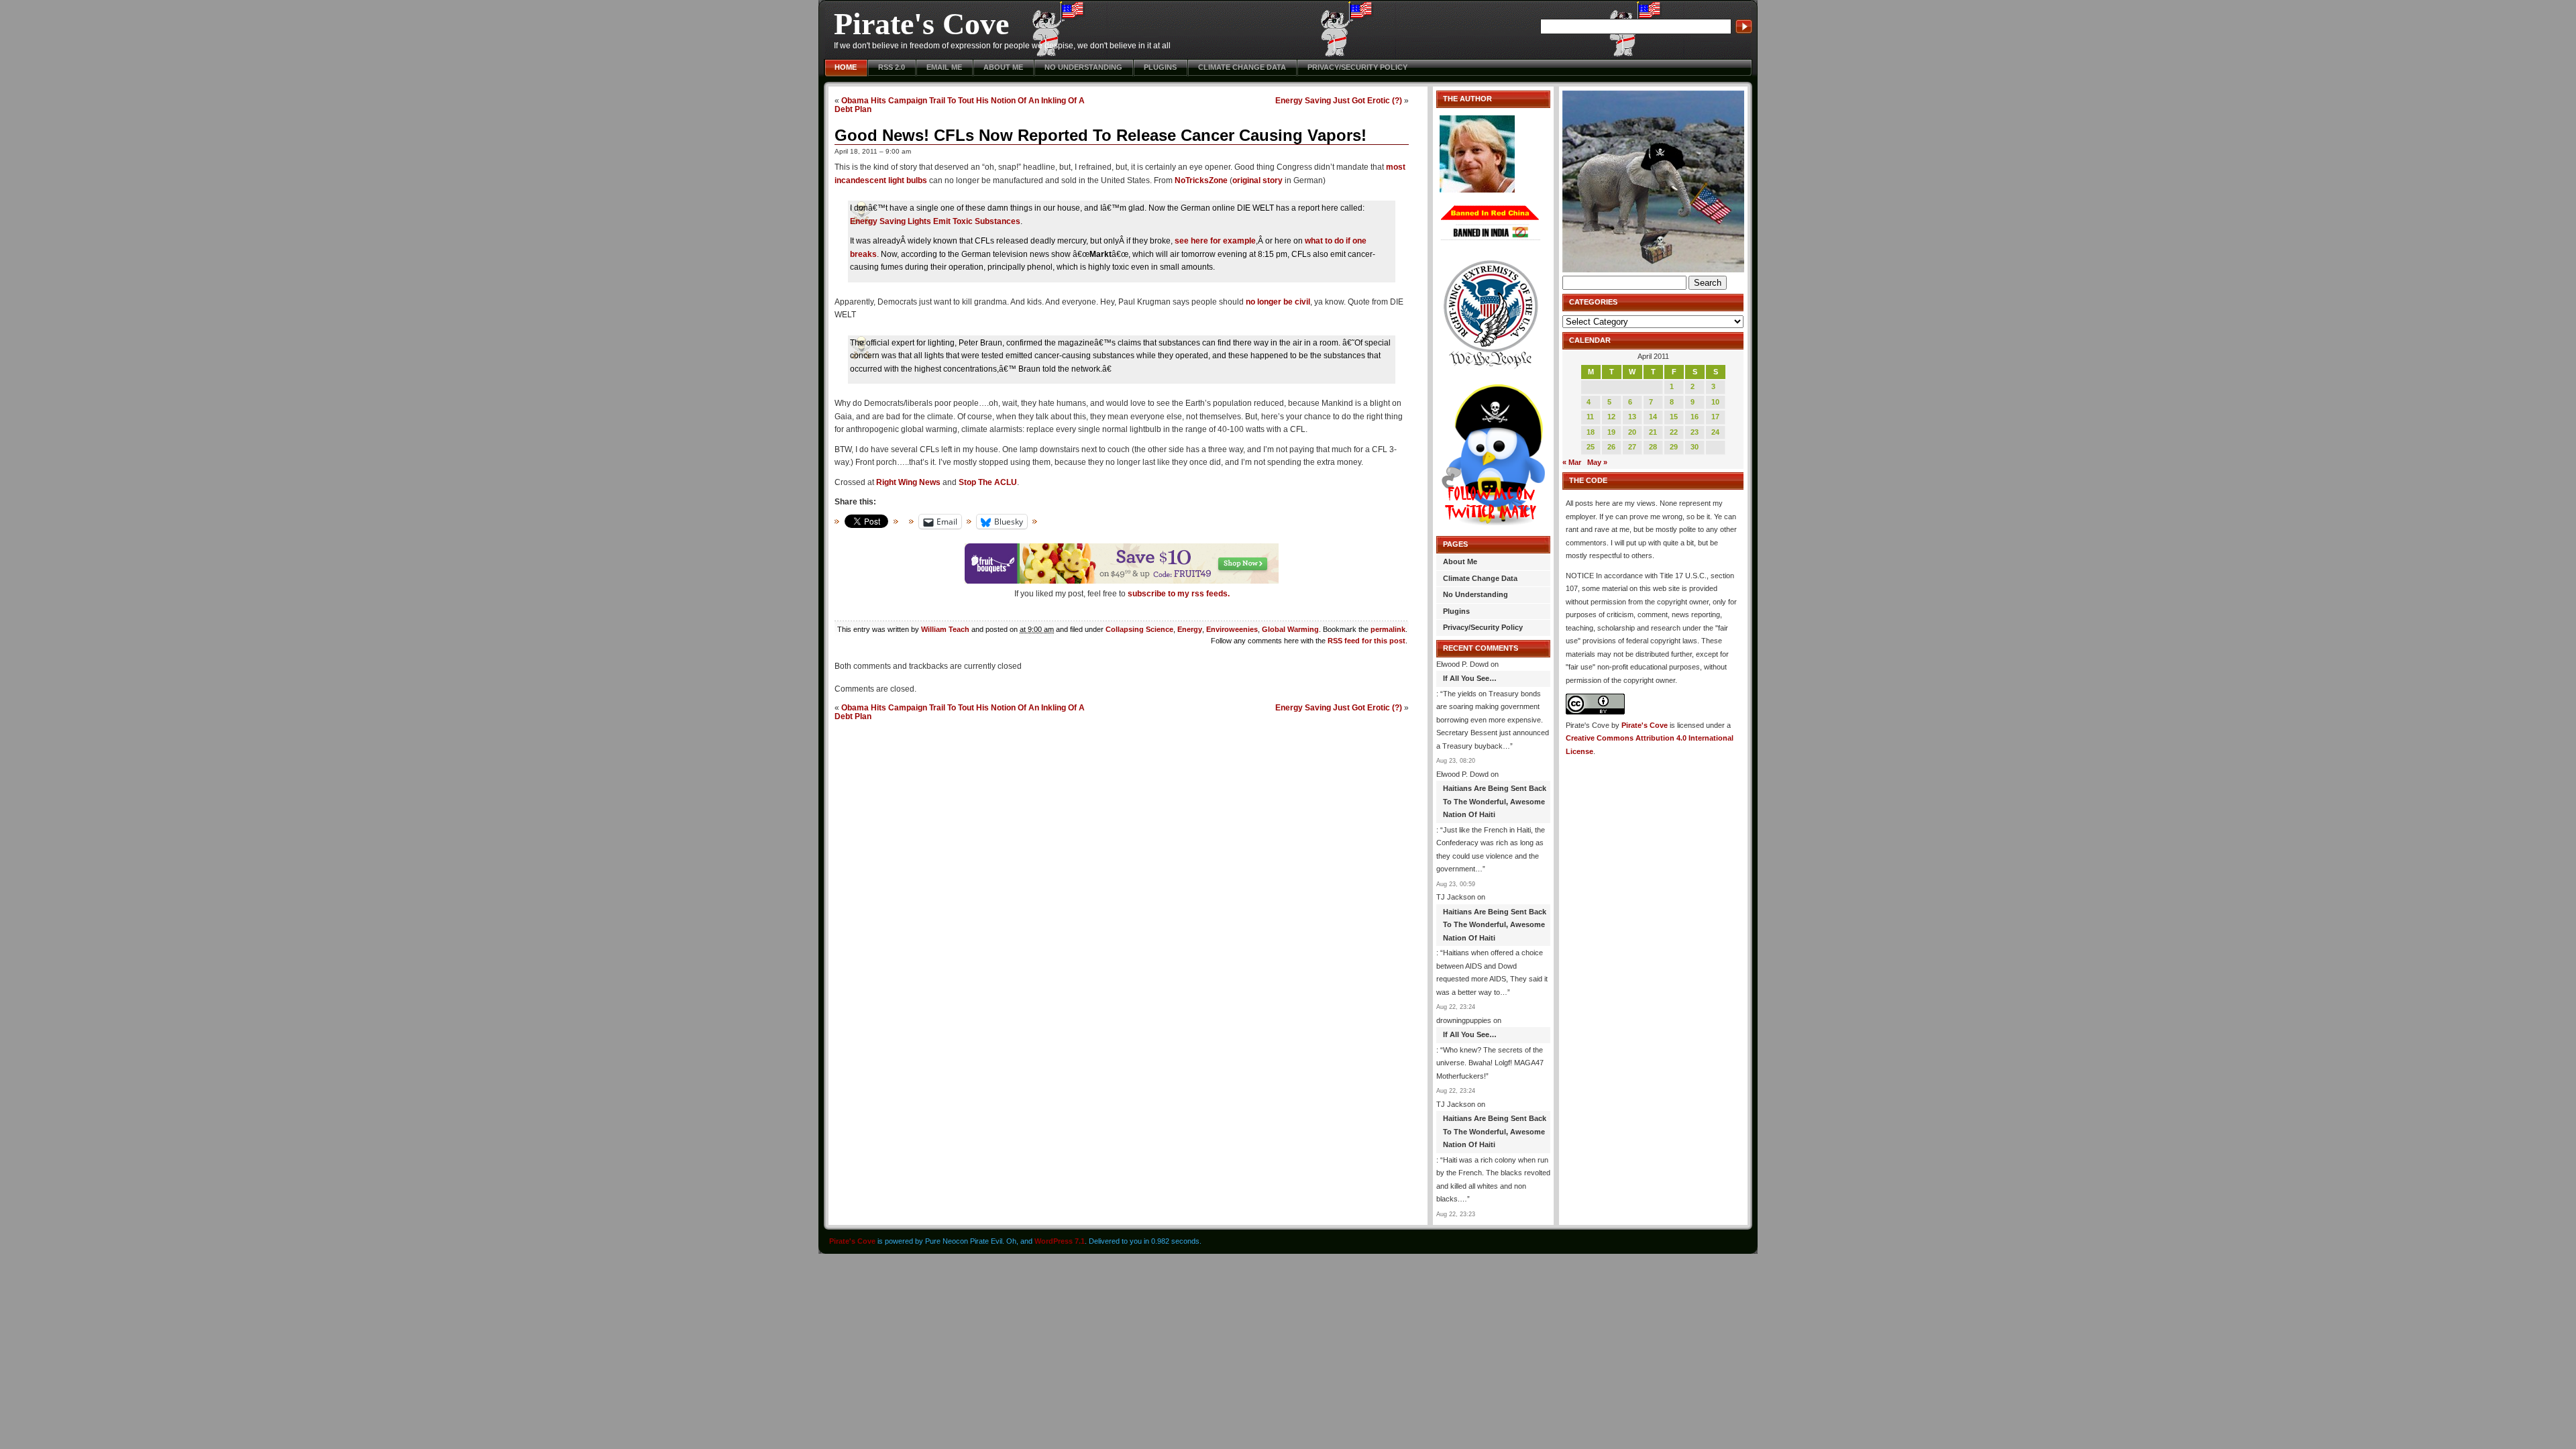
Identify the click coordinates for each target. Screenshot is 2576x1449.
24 (1715, 432)
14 (1653, 417)
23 (1695, 432)
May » (1597, 462)
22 (1674, 432)
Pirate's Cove (921, 24)
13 (1632, 417)
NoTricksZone (1201, 180)
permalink (1388, 629)
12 (1611, 417)
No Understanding (1083, 67)
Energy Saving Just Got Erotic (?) (1339, 100)
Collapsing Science (1139, 629)
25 (1591, 447)
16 (1695, 417)
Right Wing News (908, 482)
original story (1257, 180)
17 (1715, 417)
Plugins (1160, 67)
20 (1632, 432)
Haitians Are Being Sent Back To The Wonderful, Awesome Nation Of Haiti (1495, 801)
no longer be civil (1278, 302)
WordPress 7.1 (1060, 1241)
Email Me (944, 67)
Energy (1190, 629)
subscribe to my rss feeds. (1179, 594)
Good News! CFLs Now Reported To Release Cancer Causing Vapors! (1101, 135)
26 (1611, 447)
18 (1591, 432)
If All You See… (1470, 678)
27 (1632, 447)
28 (1653, 447)
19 (1611, 432)
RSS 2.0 (892, 67)
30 (1695, 447)
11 (1590, 417)
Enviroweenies (1232, 629)
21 (1653, 432)
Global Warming (1290, 629)
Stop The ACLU (988, 482)
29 (1674, 447)
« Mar (1572, 462)
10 (1715, 402)
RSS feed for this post (1366, 641)
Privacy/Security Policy (1357, 67)
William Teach (945, 629)
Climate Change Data (1242, 67)
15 (1674, 417)
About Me (1003, 67)
